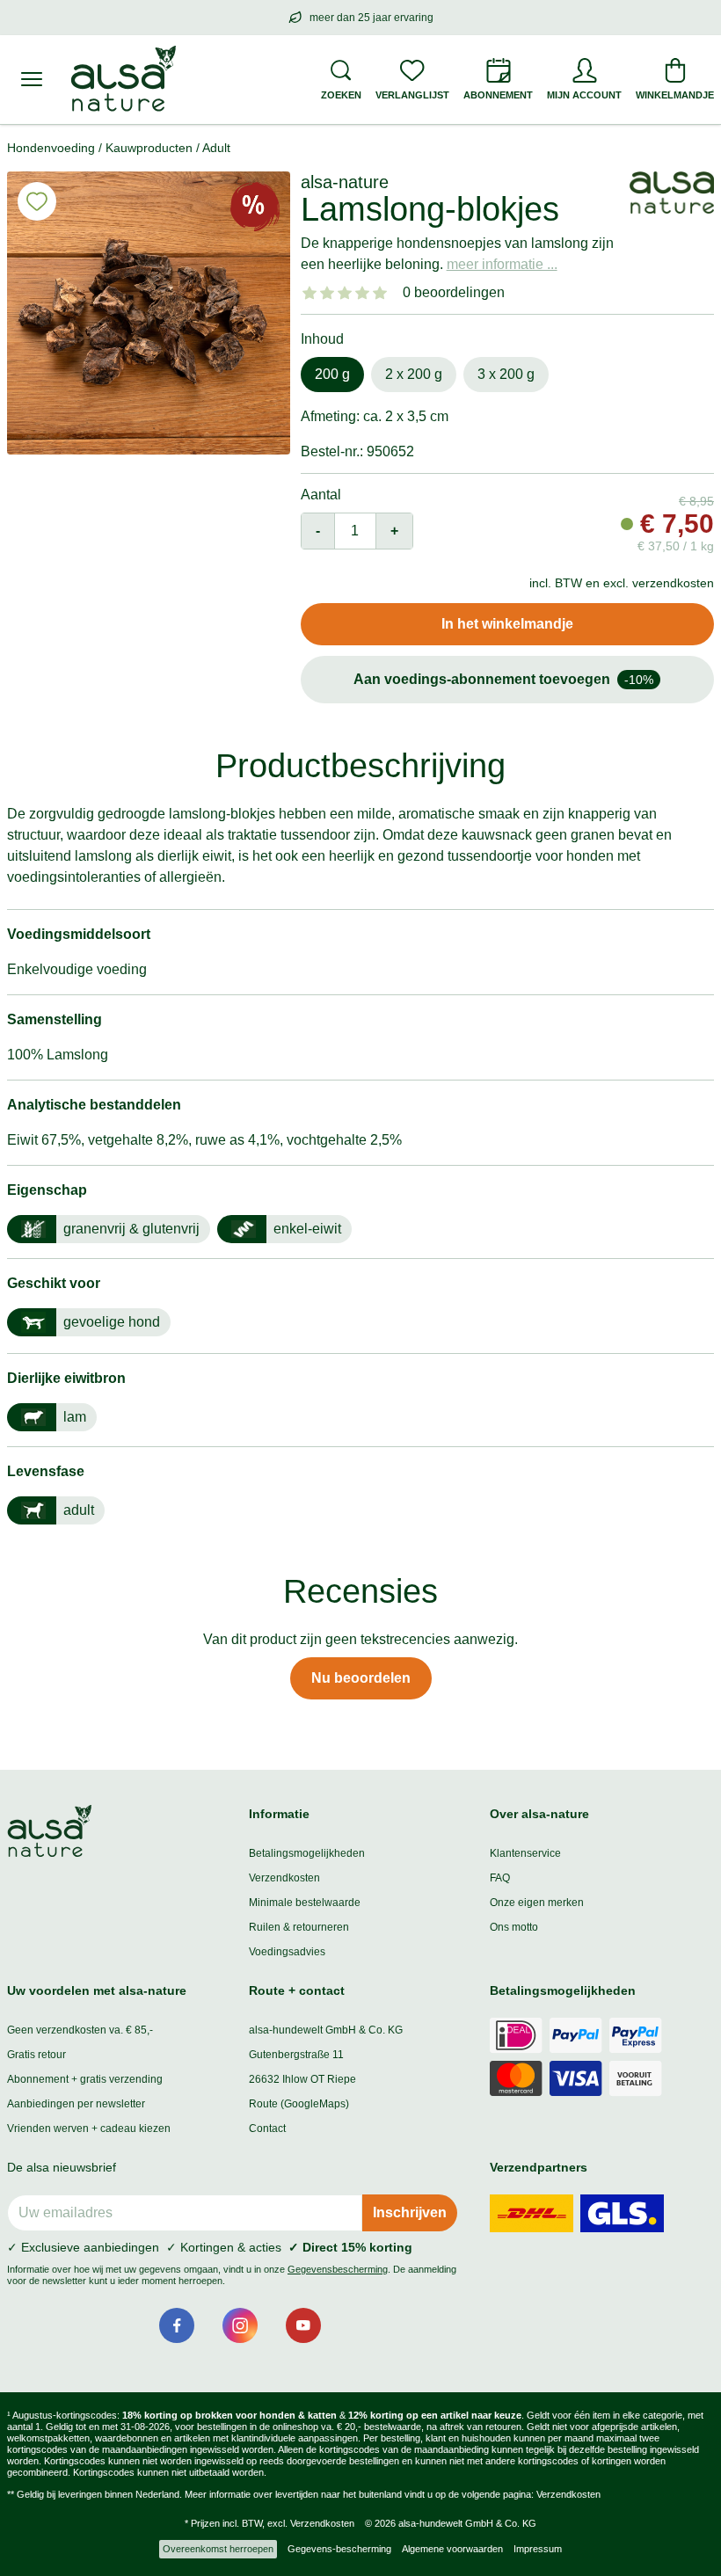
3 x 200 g (506, 374)
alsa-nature (345, 182)
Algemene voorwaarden (452, 2549)
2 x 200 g (414, 374)
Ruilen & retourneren (299, 1927)
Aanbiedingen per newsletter (76, 2104)
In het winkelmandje (507, 624)
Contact (267, 2128)
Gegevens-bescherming (339, 2549)
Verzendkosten (284, 1878)
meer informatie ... (502, 264)
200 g (332, 374)
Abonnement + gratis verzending (85, 2079)
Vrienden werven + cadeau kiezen (89, 2128)
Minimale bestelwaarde (305, 1903)
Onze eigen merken (537, 1903)
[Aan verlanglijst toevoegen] (37, 201)
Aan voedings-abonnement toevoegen (503, 679)
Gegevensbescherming (338, 2269)
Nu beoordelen (361, 1678)
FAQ (500, 1878)
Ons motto (514, 1927)
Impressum (538, 2549)
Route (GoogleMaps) (299, 2104)
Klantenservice (525, 1853)
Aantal (321, 495)
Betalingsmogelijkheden (307, 1853)
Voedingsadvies (287, 1952)
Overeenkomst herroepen (218, 2549)
